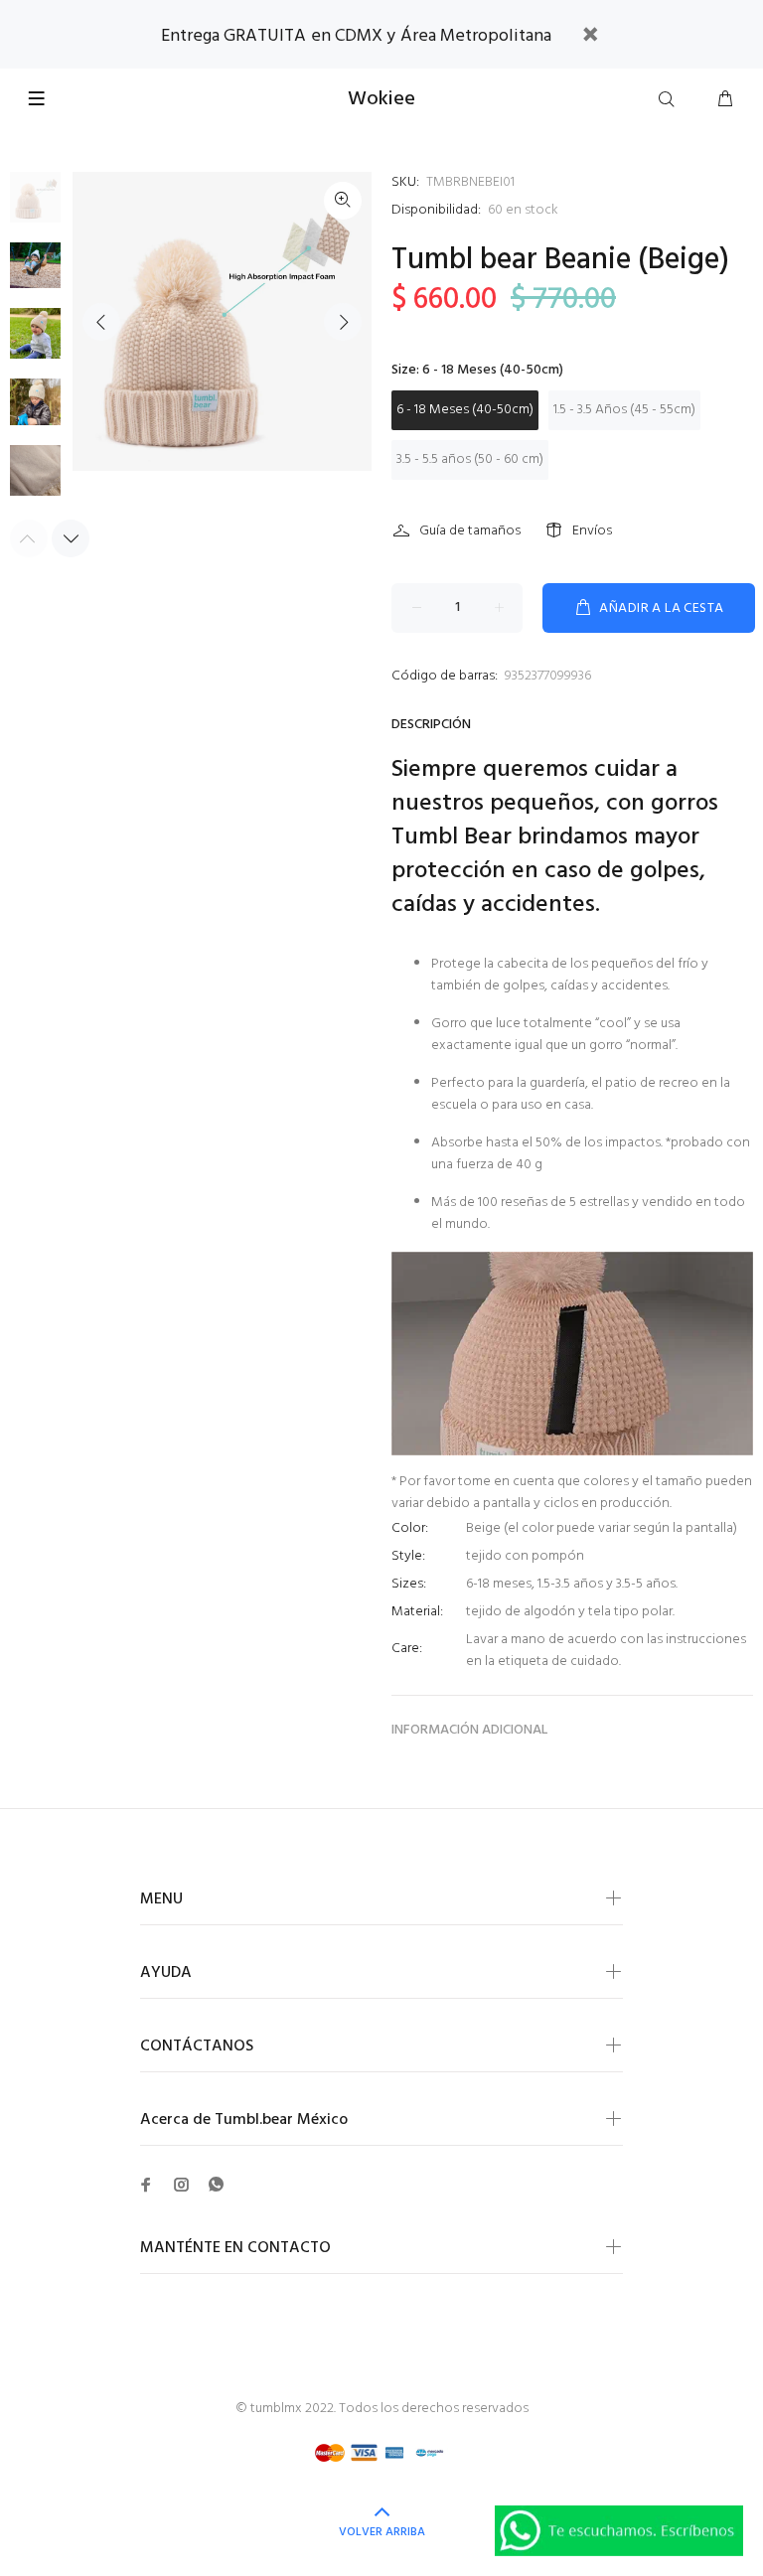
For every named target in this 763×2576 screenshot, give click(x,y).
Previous (101, 322)
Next (343, 322)
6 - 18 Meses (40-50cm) (465, 410)
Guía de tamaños (470, 531)
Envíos (592, 531)
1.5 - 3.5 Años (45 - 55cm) (624, 410)
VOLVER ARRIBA (382, 2532)
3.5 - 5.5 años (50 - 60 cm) (470, 459)
